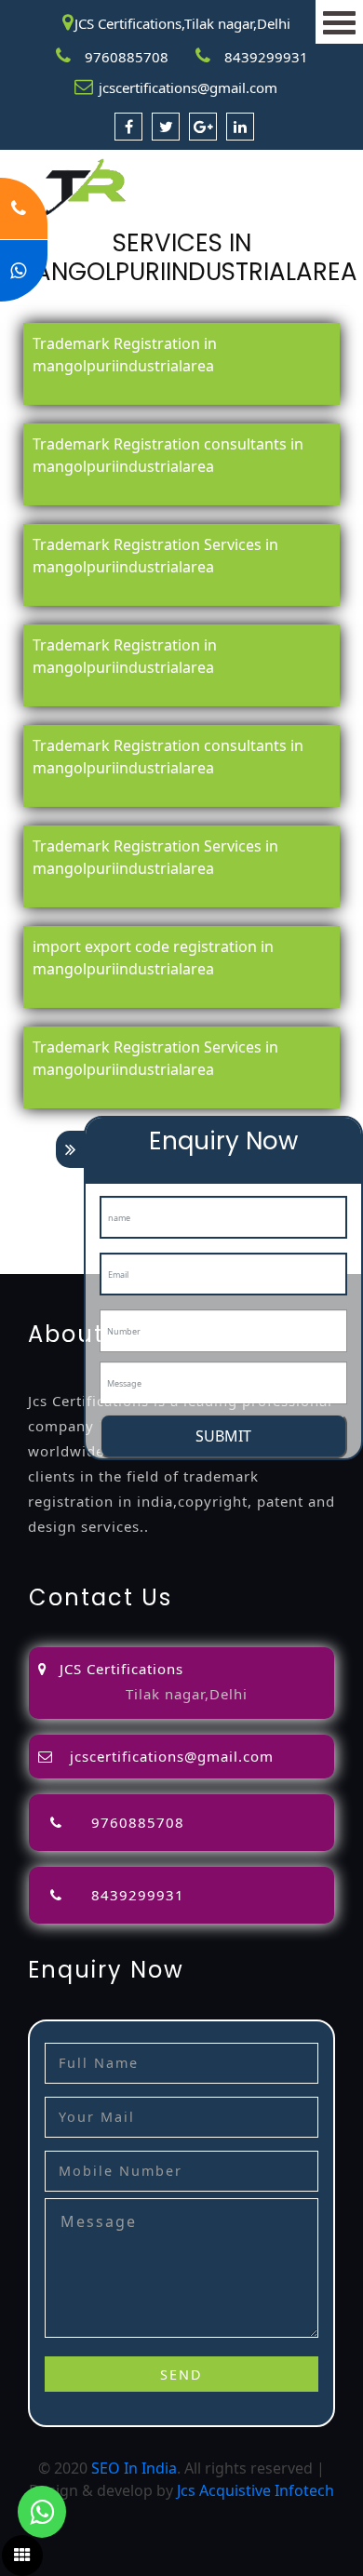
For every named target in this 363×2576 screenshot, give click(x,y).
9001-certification (61, 1218)
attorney (30, 1174)
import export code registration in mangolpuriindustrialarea (153, 958)
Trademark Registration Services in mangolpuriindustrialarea (155, 556)
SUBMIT (223, 1436)
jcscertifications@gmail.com (188, 87)
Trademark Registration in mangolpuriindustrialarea (125, 355)
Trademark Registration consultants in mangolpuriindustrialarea (168, 455)
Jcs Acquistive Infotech (255, 2490)
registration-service (69, 1129)
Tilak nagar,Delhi (187, 1694)
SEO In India (134, 2468)
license (24, 1196)
